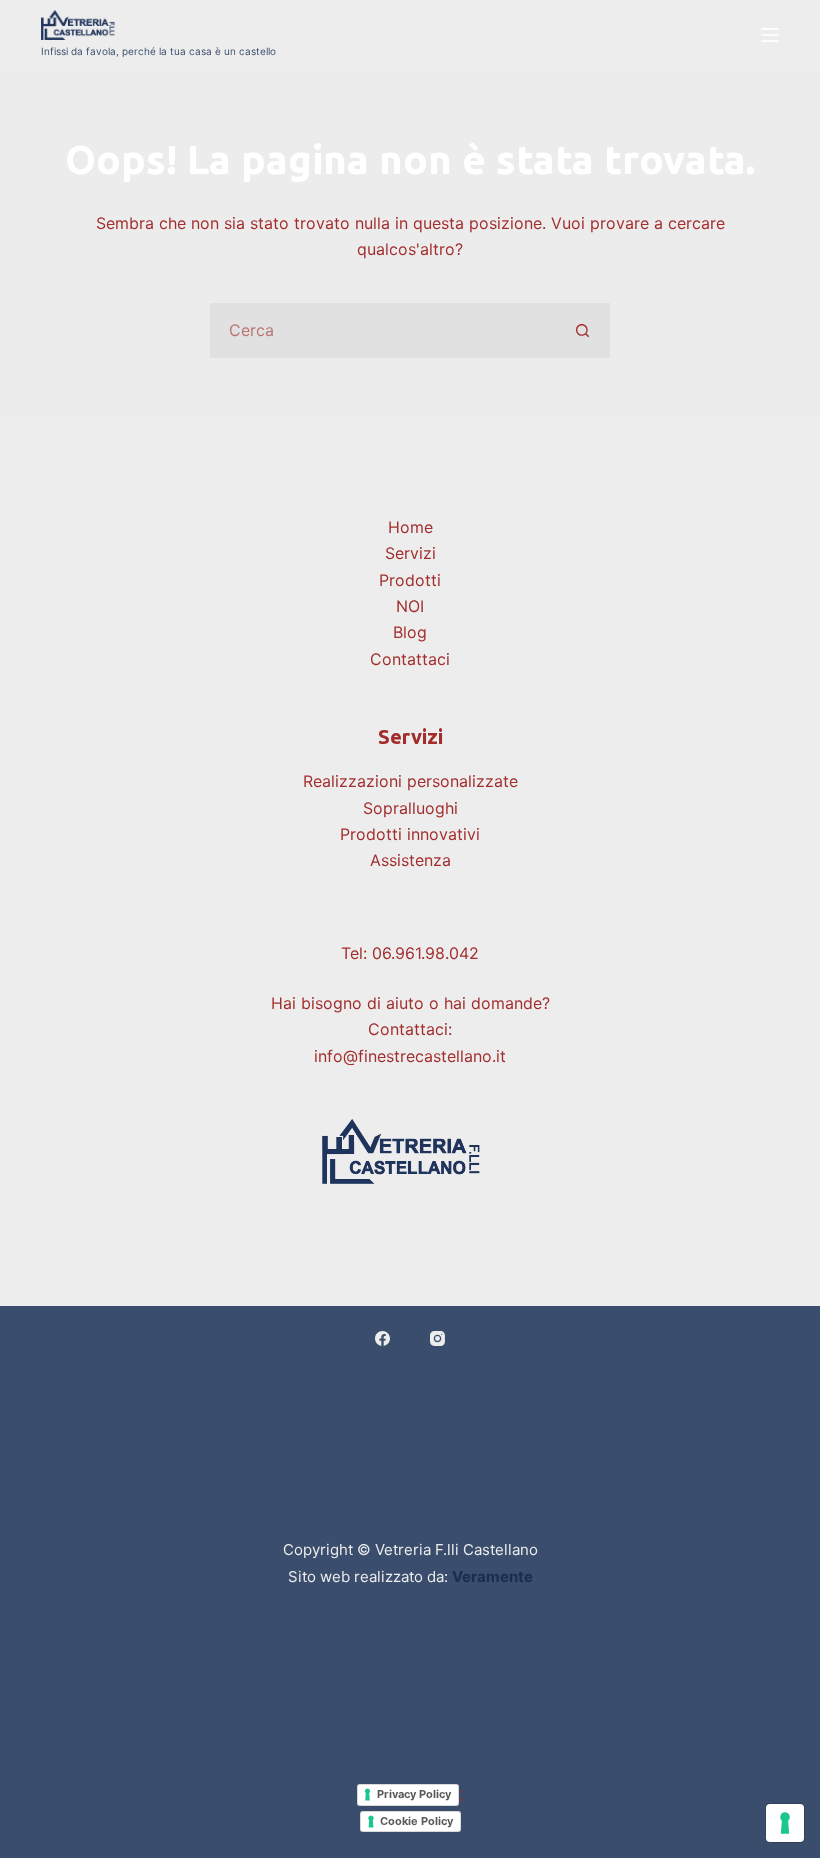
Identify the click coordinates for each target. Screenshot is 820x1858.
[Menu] (770, 35)
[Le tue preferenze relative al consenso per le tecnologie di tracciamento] (785, 1823)
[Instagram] (437, 1338)
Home (410, 527)
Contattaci (410, 659)
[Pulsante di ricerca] (582, 330)
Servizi (410, 553)
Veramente (492, 1576)
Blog (410, 632)
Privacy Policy (414, 1794)
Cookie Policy (416, 1821)
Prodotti (410, 580)
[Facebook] (382, 1338)
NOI (410, 606)
